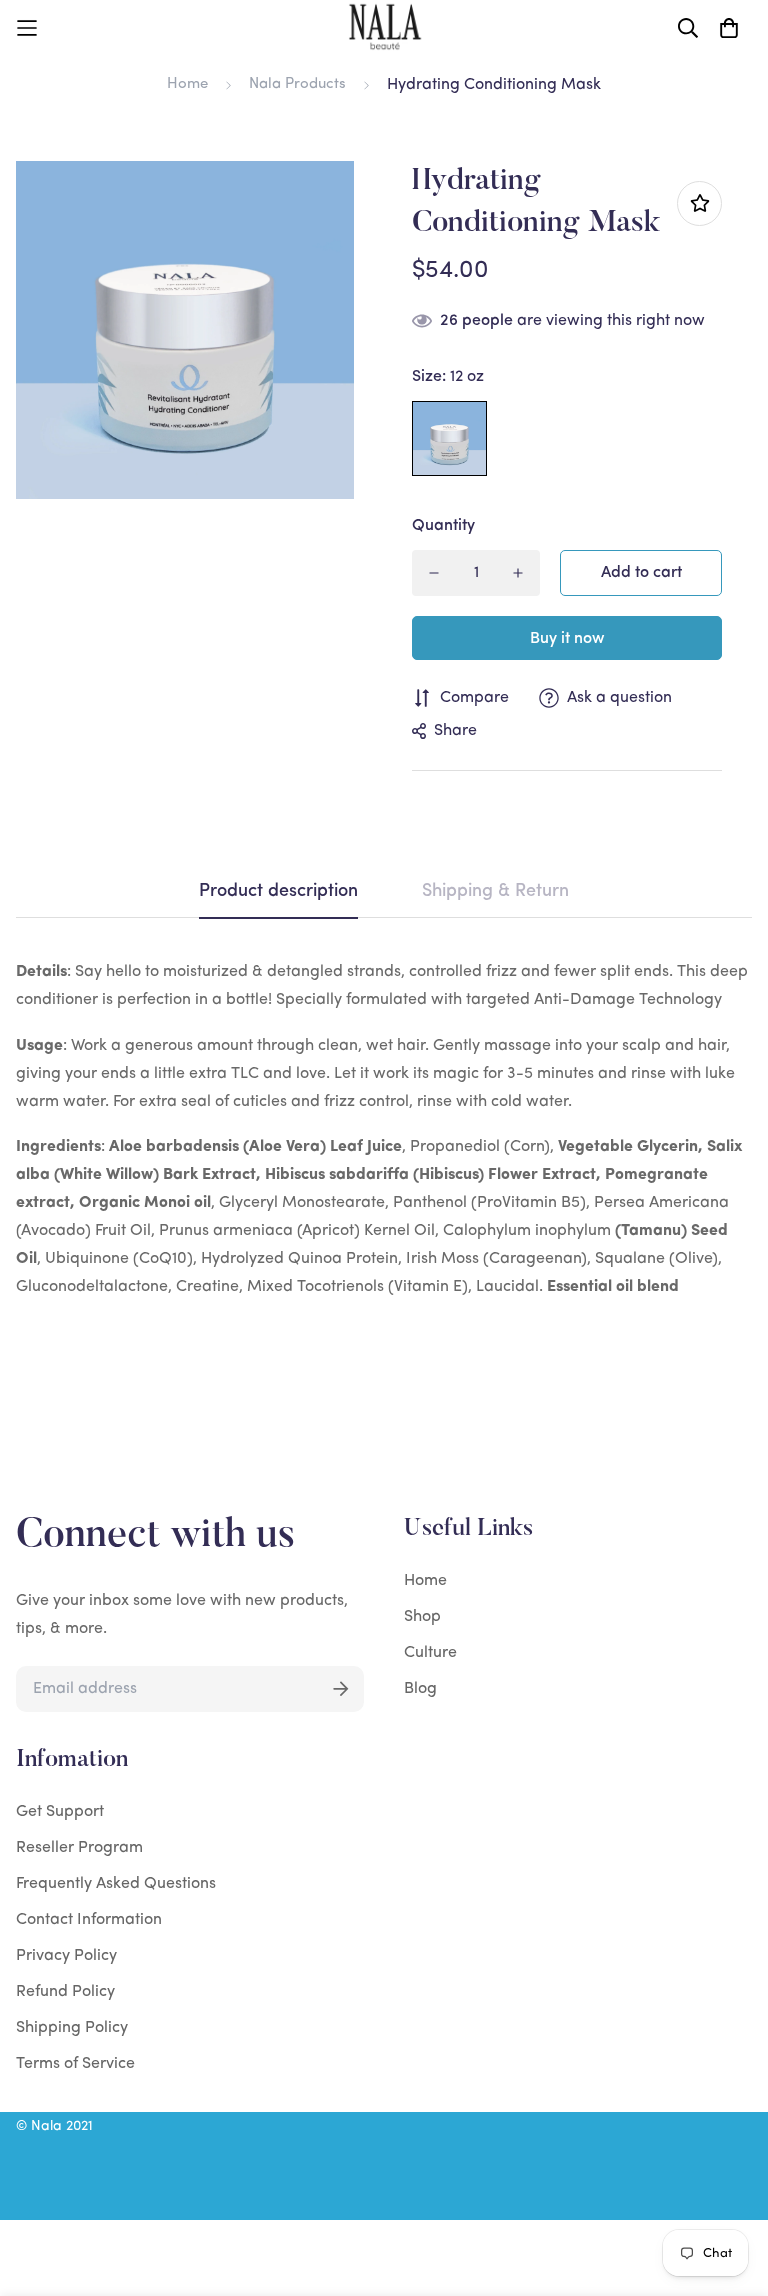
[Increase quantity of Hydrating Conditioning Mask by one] (518, 573)
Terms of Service (75, 2064)
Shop (422, 1617)
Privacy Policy (66, 1956)
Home (187, 84)
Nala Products (297, 84)
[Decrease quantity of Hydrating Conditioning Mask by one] (434, 573)
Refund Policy (65, 1992)
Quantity (443, 526)
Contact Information (89, 1920)
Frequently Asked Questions (116, 1884)
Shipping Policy (72, 2028)
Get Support (60, 1812)
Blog (420, 1689)
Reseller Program (79, 1848)
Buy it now (567, 639)
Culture (430, 1653)
